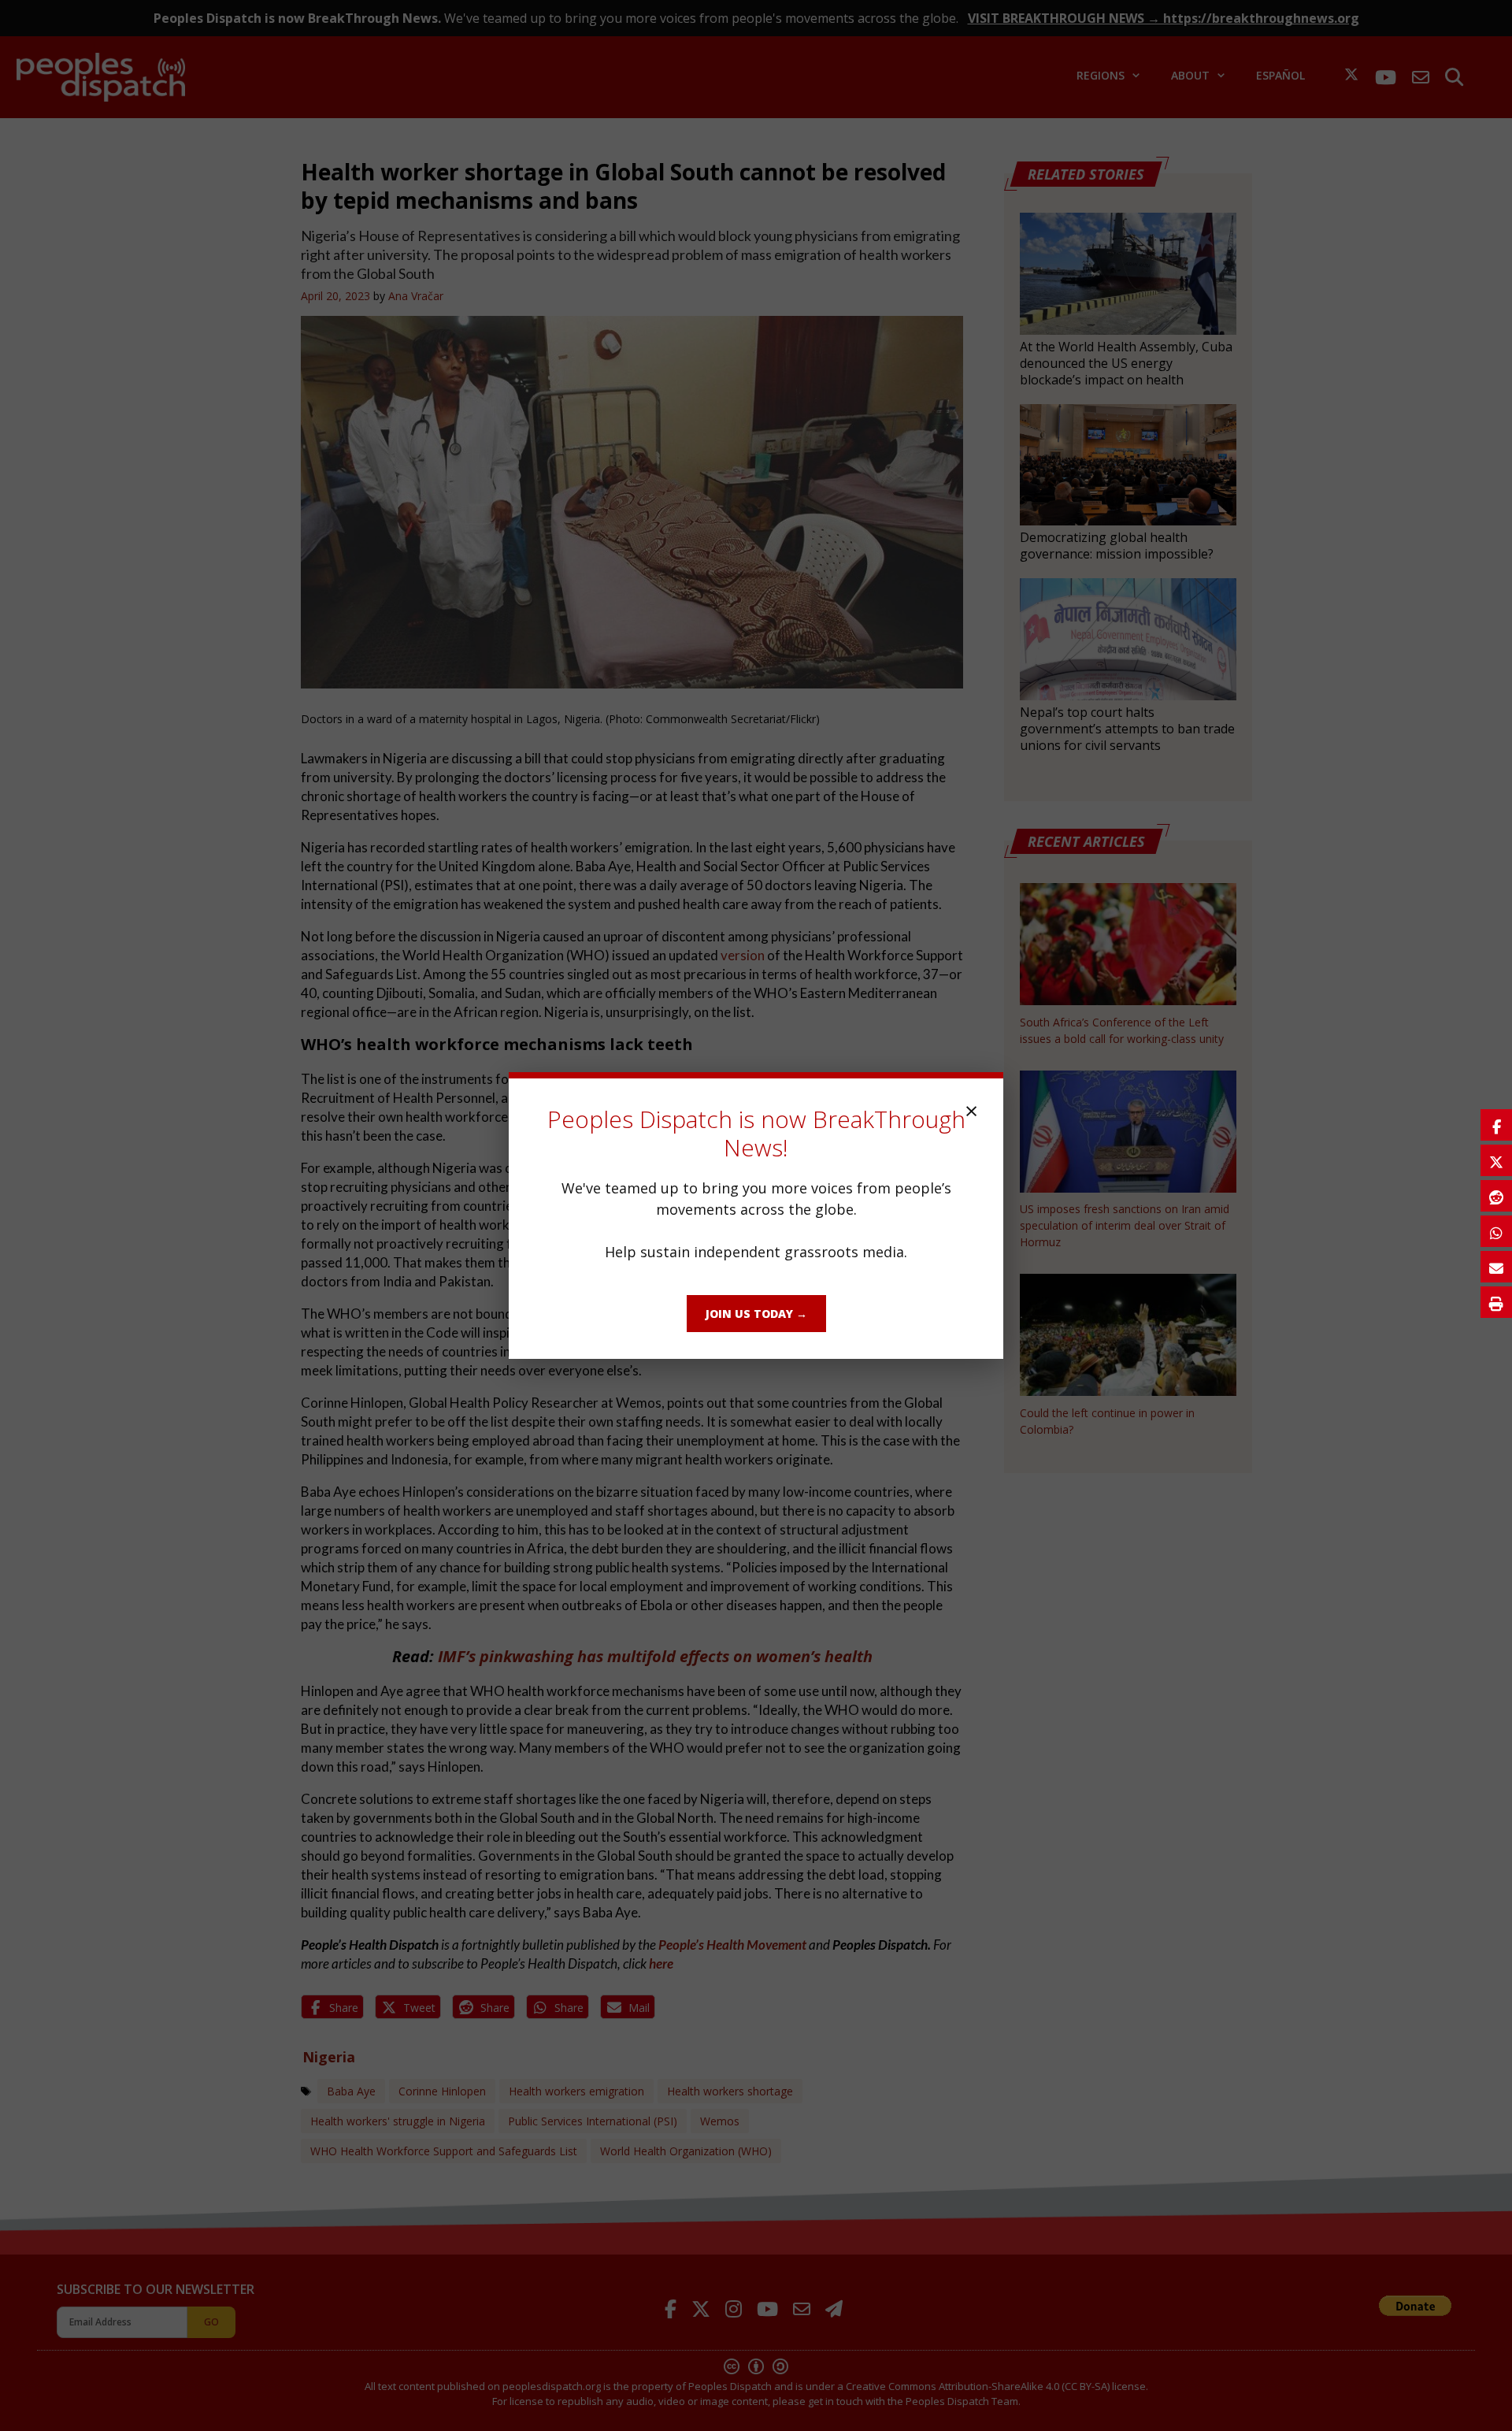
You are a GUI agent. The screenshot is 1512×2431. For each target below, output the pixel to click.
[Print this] (1496, 1302)
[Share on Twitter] (1496, 1160)
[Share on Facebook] (1496, 1125)
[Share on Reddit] (1496, 1196)
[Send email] (1496, 1267)
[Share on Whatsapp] (1496, 1231)
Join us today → (756, 1314)
